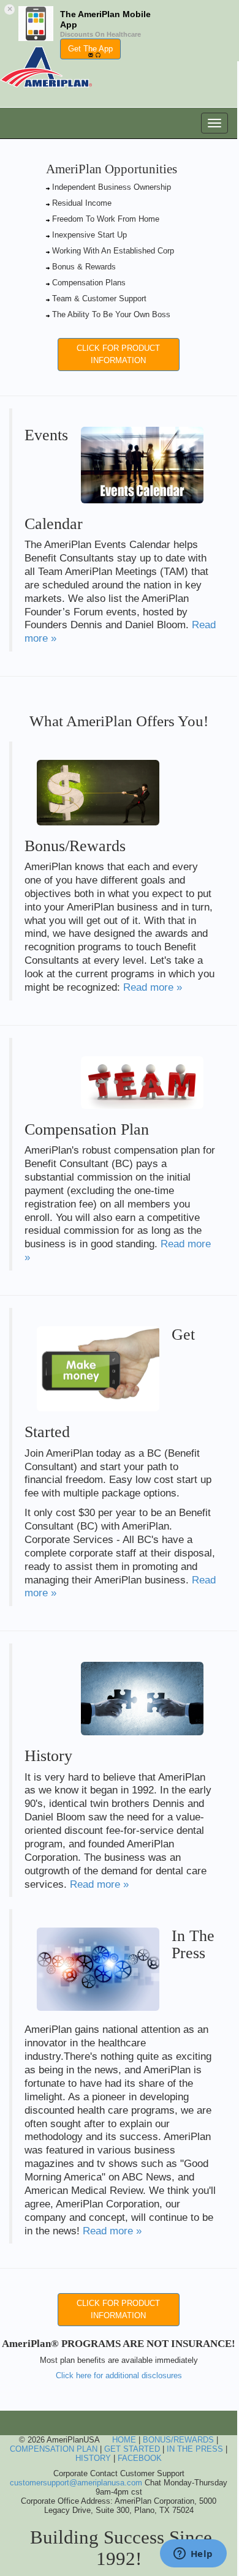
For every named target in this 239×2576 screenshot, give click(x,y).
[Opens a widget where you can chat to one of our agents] (193, 2555)
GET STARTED (132, 2449)
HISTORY (93, 2458)
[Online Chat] (98, 54)
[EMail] (91, 54)
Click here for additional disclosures (119, 2375)
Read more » (153, 987)
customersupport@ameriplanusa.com (76, 2483)
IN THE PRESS (195, 2449)
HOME (124, 2440)
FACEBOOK (140, 2458)
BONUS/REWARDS (178, 2440)
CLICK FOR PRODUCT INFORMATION (118, 354)
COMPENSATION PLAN (54, 2449)
